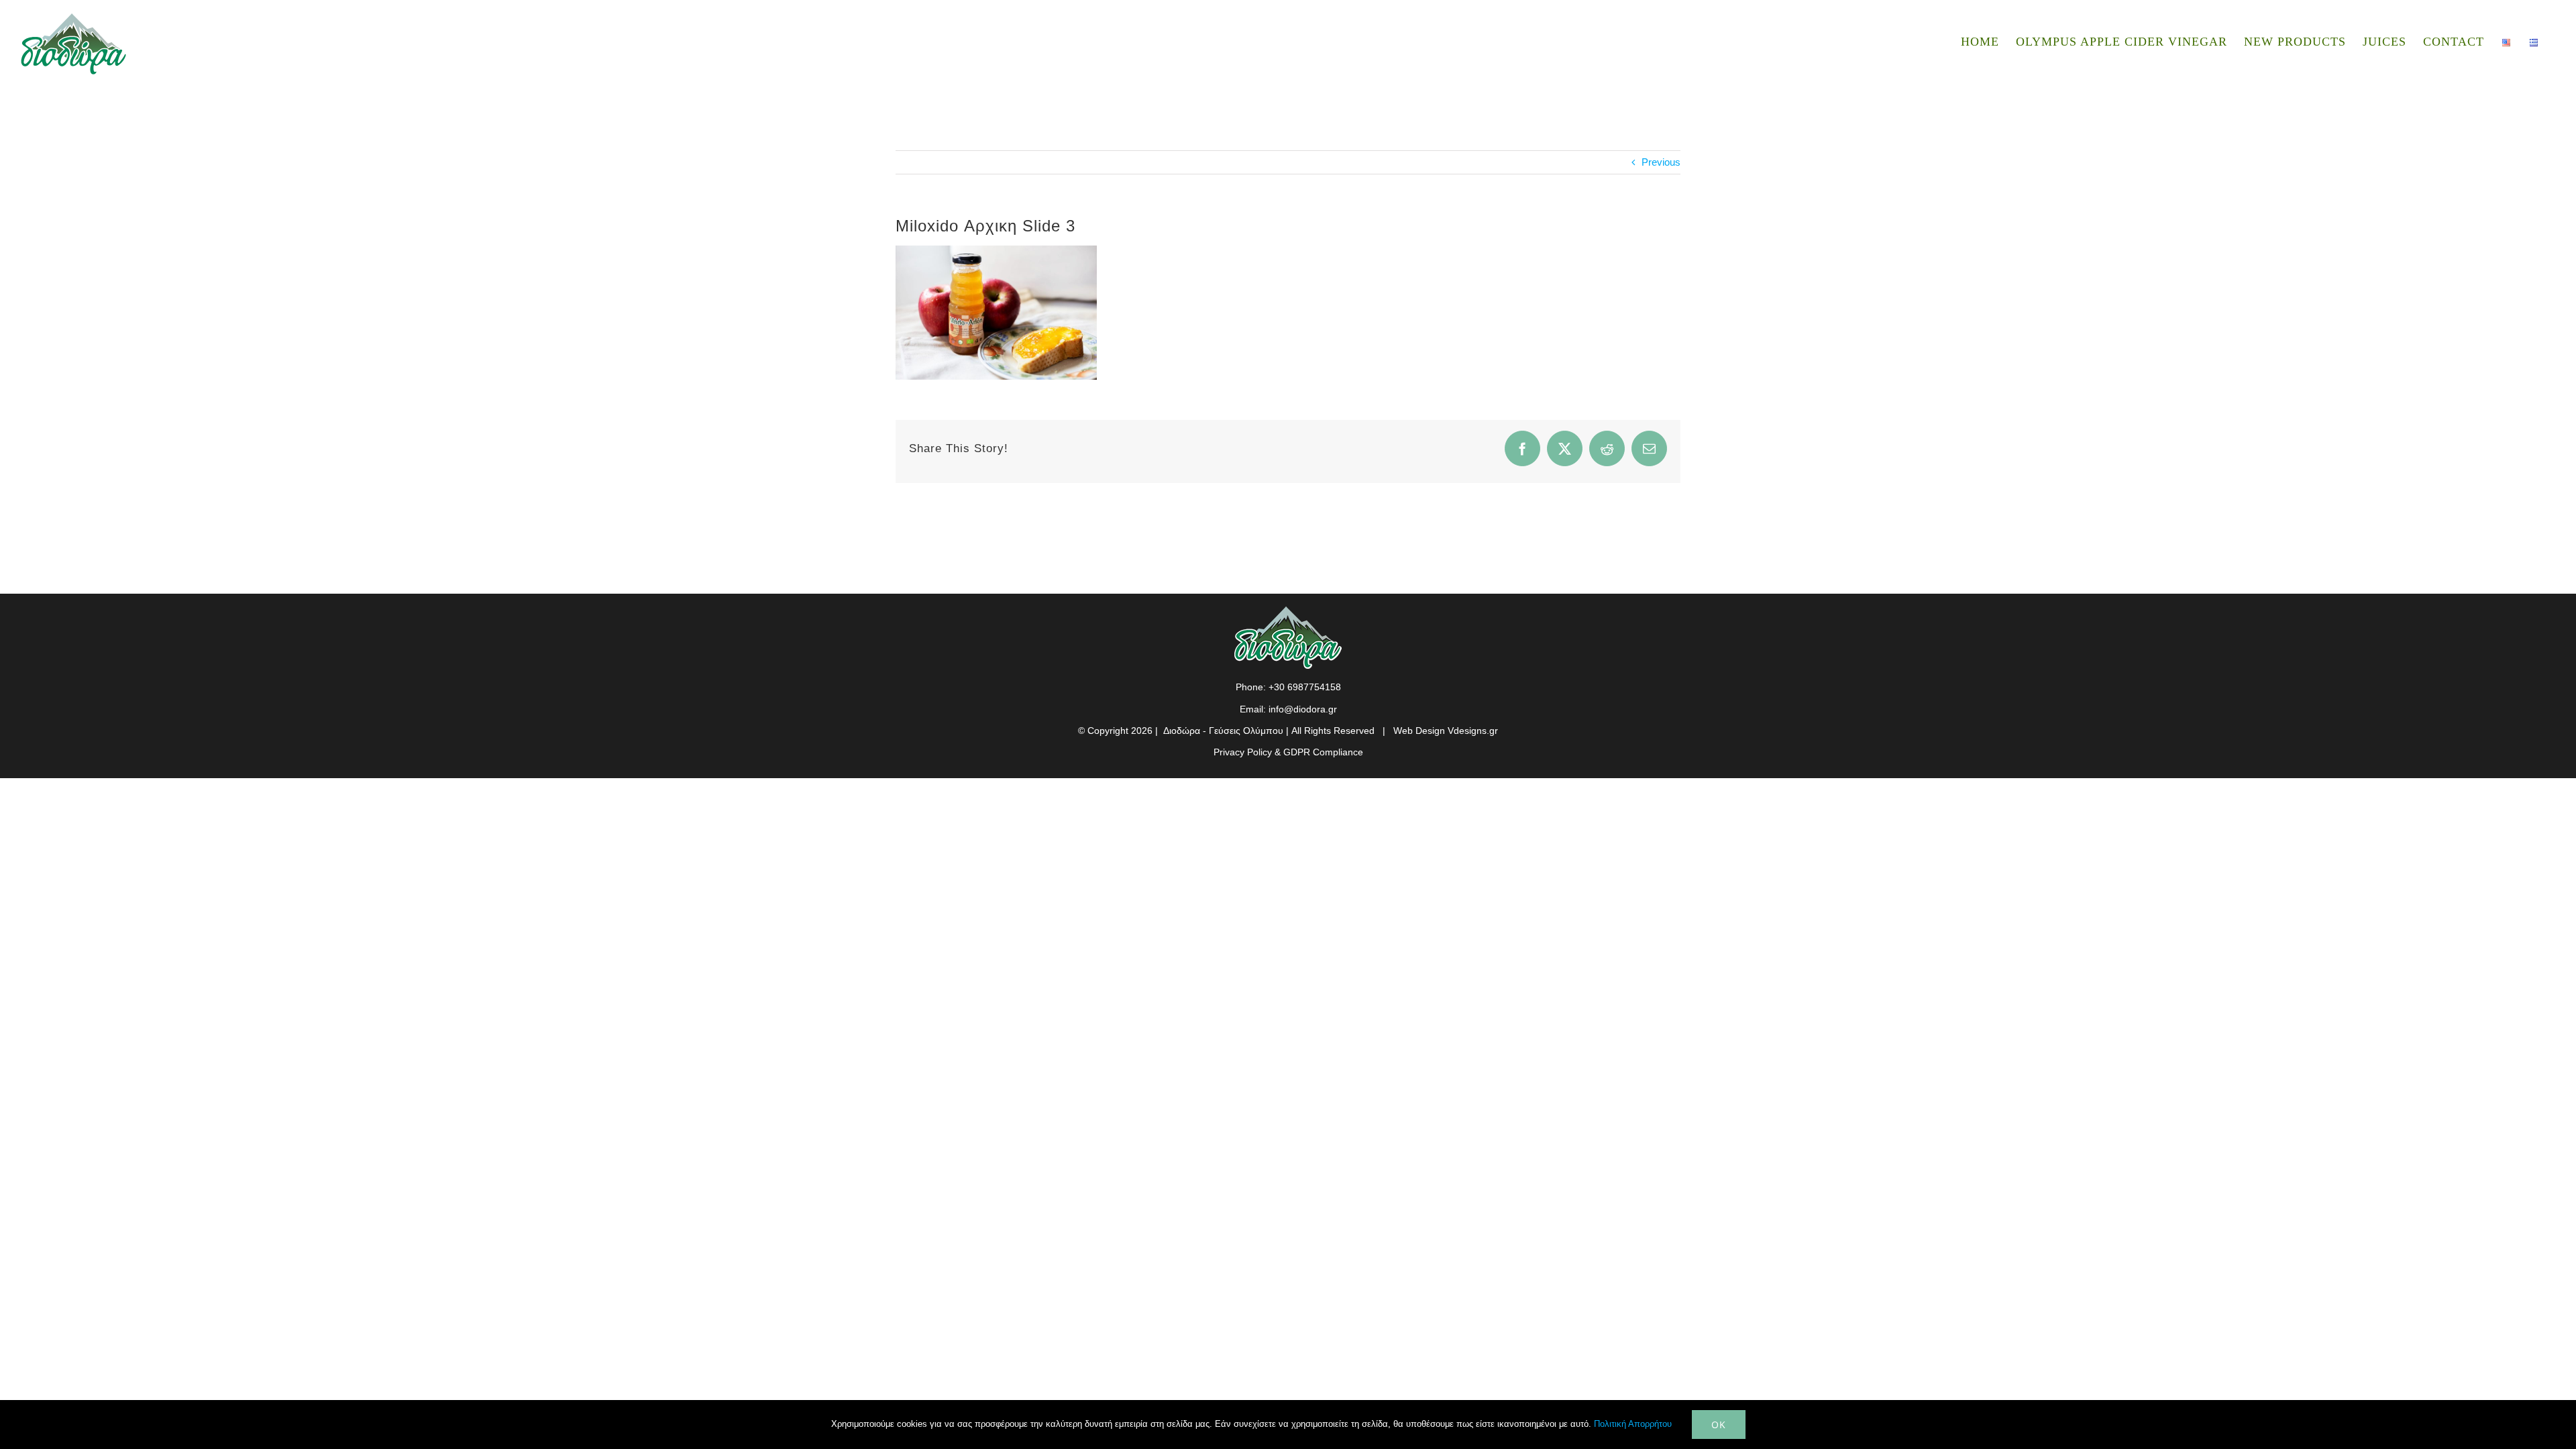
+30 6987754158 (1305, 687)
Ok (1719, 1425)
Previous (1661, 162)
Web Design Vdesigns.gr (1446, 731)
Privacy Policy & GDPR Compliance (1288, 752)
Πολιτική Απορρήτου (1633, 1424)
